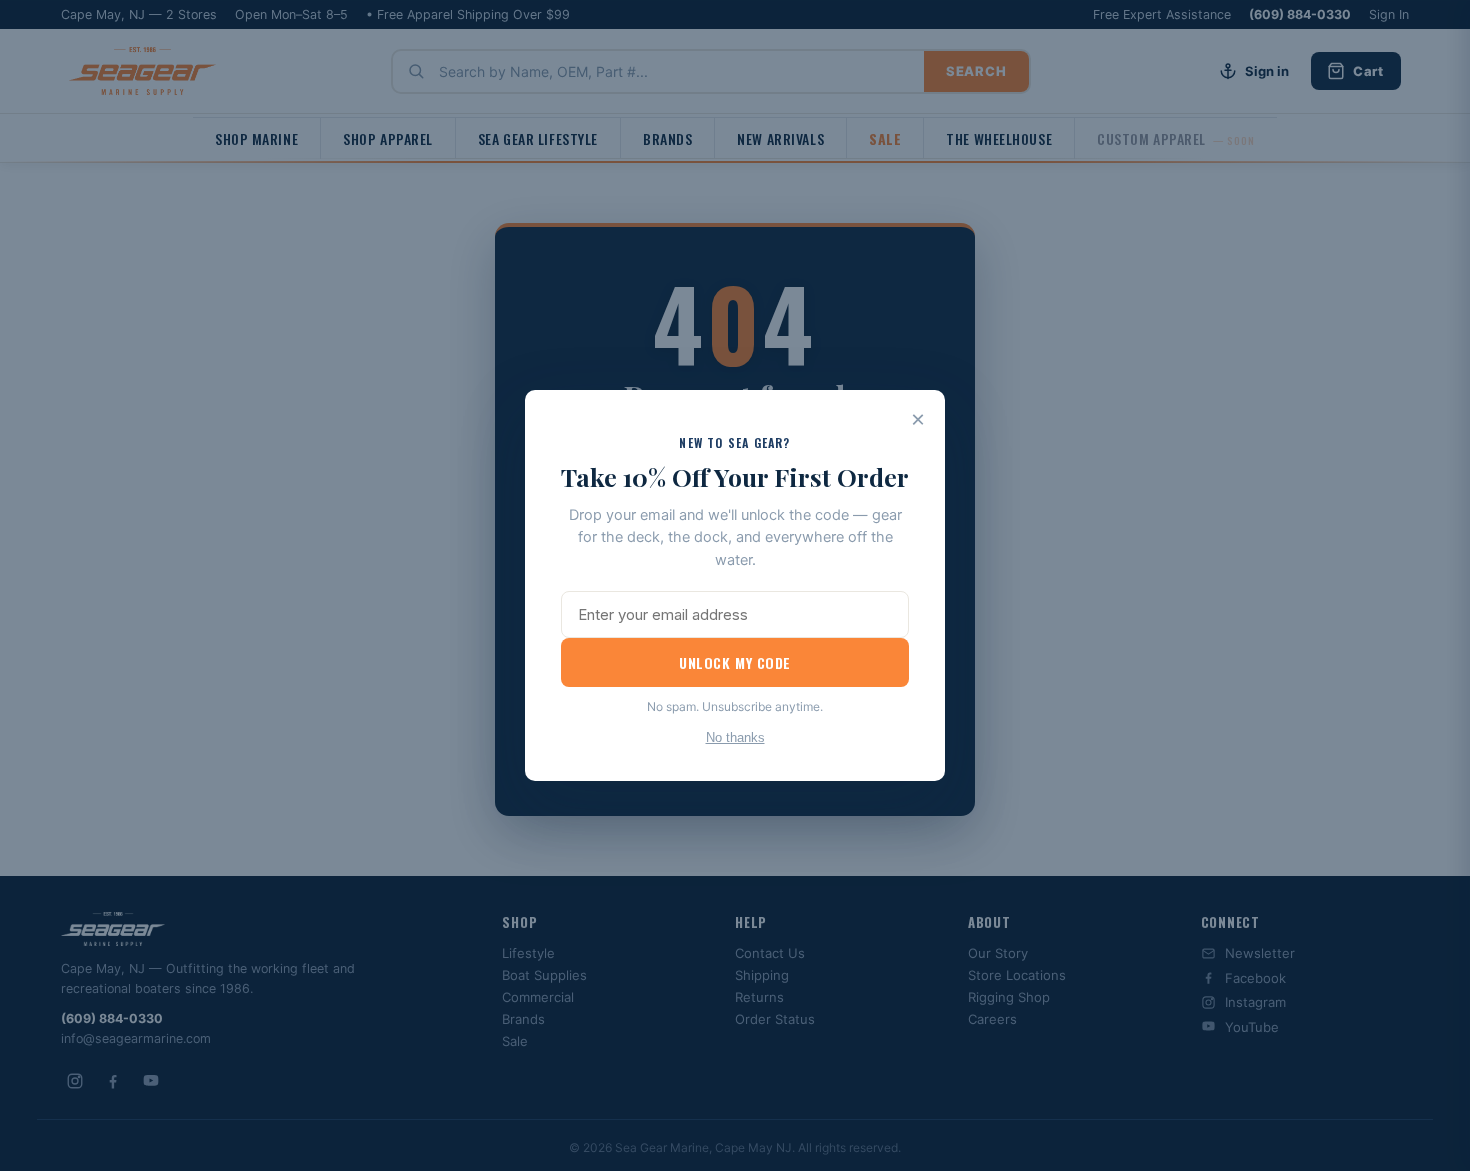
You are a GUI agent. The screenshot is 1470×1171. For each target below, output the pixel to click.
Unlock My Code (735, 662)
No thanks (735, 737)
